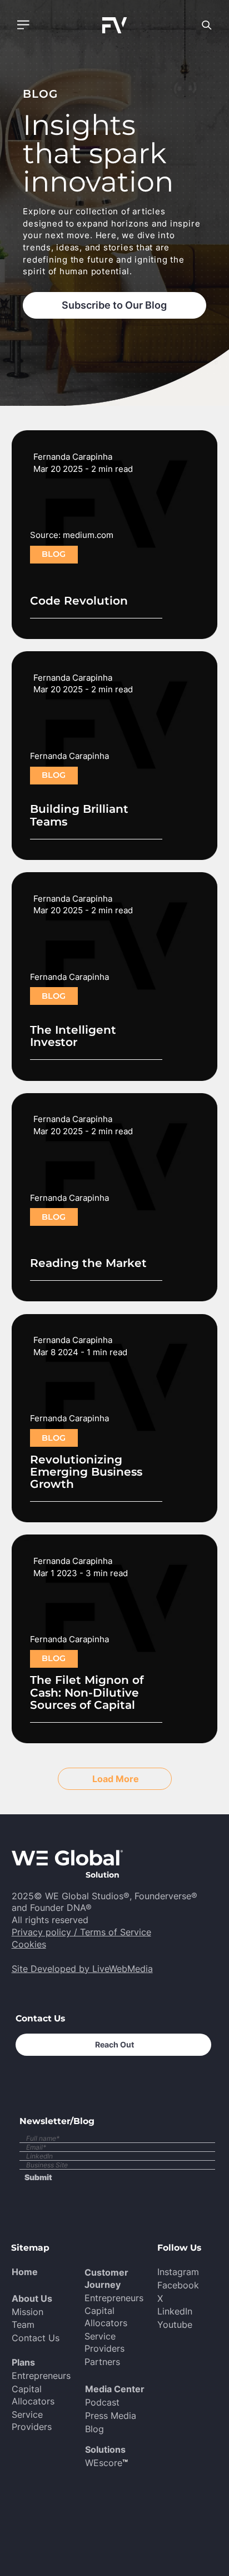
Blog (94, 2429)
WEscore (106, 2463)
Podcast (102, 2403)
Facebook (178, 2285)
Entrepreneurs (41, 2376)
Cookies (29, 1944)
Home (25, 2272)
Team (23, 2325)
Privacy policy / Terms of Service (81, 1932)
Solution (103, 1875)
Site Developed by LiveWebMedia (82, 1969)
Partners (102, 2362)
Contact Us (36, 2338)
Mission (28, 2312)
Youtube (175, 2325)
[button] (23, 25)
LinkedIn (175, 2311)
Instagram (178, 2272)
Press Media (111, 2416)
